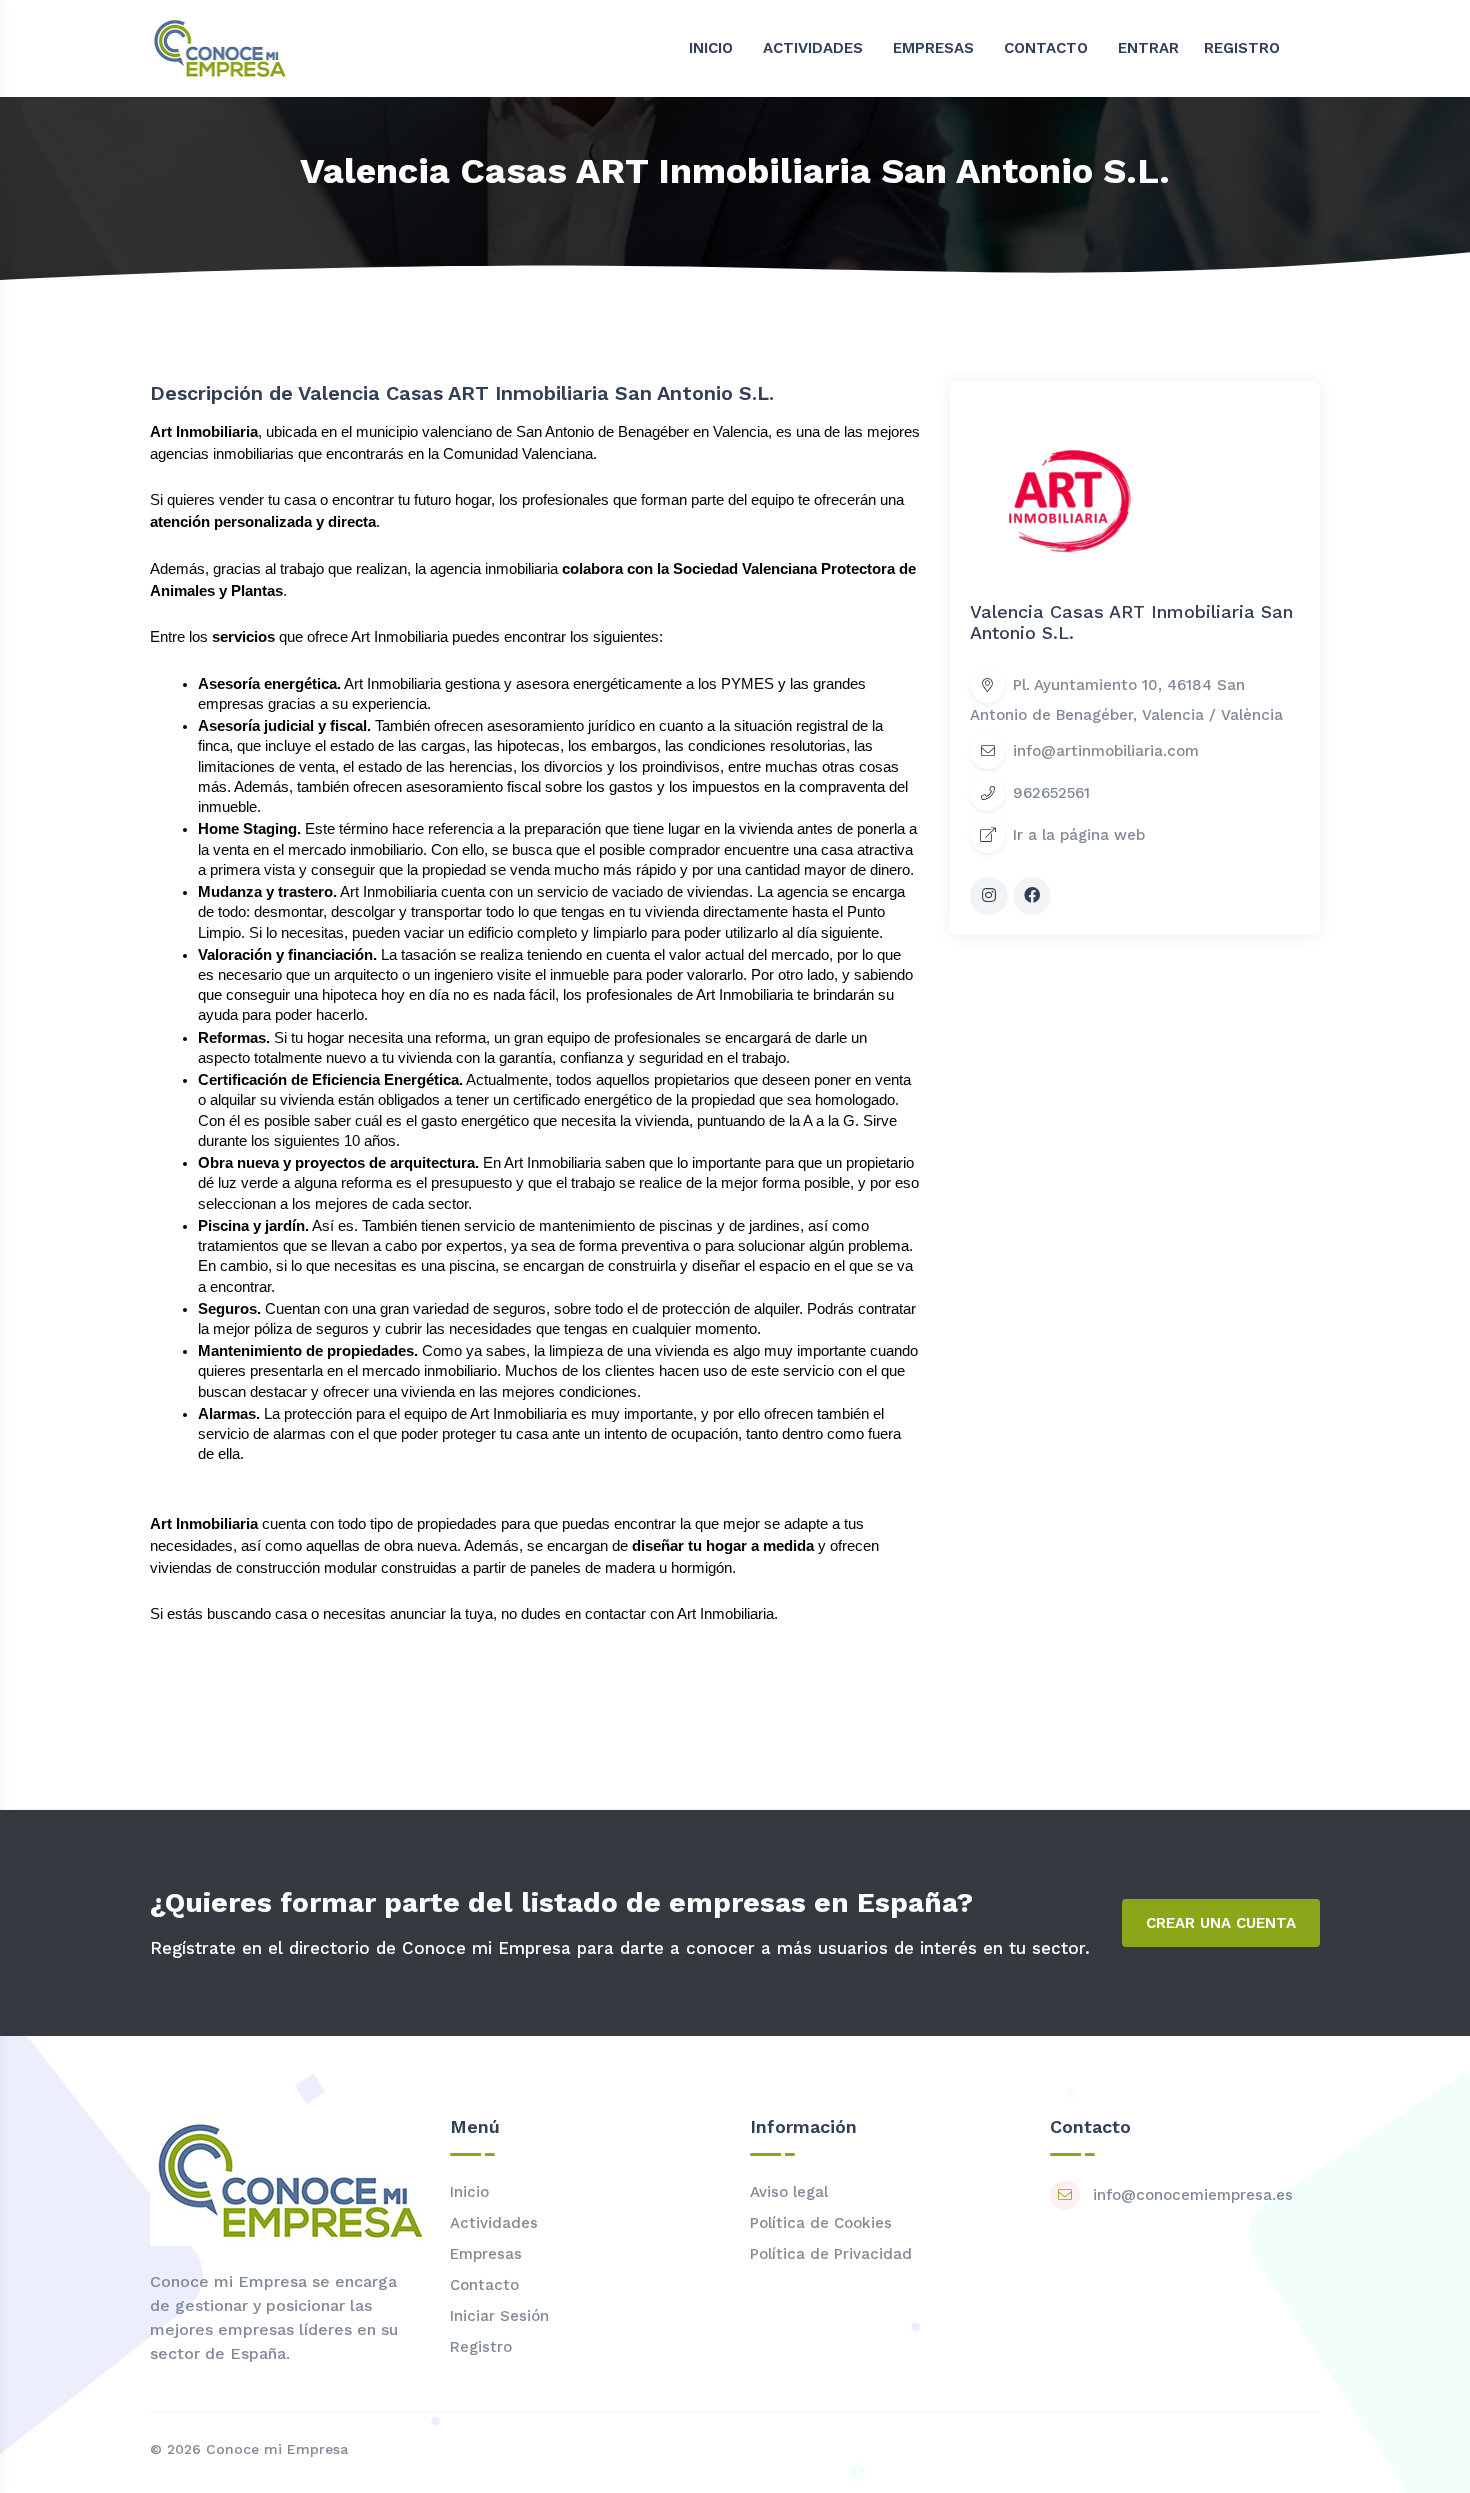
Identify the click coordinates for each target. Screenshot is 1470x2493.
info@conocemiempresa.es (1193, 2195)
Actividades (494, 2223)
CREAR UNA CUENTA (1221, 1923)
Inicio (469, 2192)
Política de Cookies (821, 2223)
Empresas (486, 2254)
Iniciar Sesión (499, 2316)
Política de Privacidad (831, 2254)
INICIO (711, 48)
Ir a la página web (1079, 835)
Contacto (484, 2285)
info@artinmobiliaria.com (1106, 751)
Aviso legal (789, 2192)
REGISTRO (1242, 48)
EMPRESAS (933, 48)
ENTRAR (1148, 48)
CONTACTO (1046, 48)
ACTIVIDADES (813, 48)
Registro (481, 2347)
